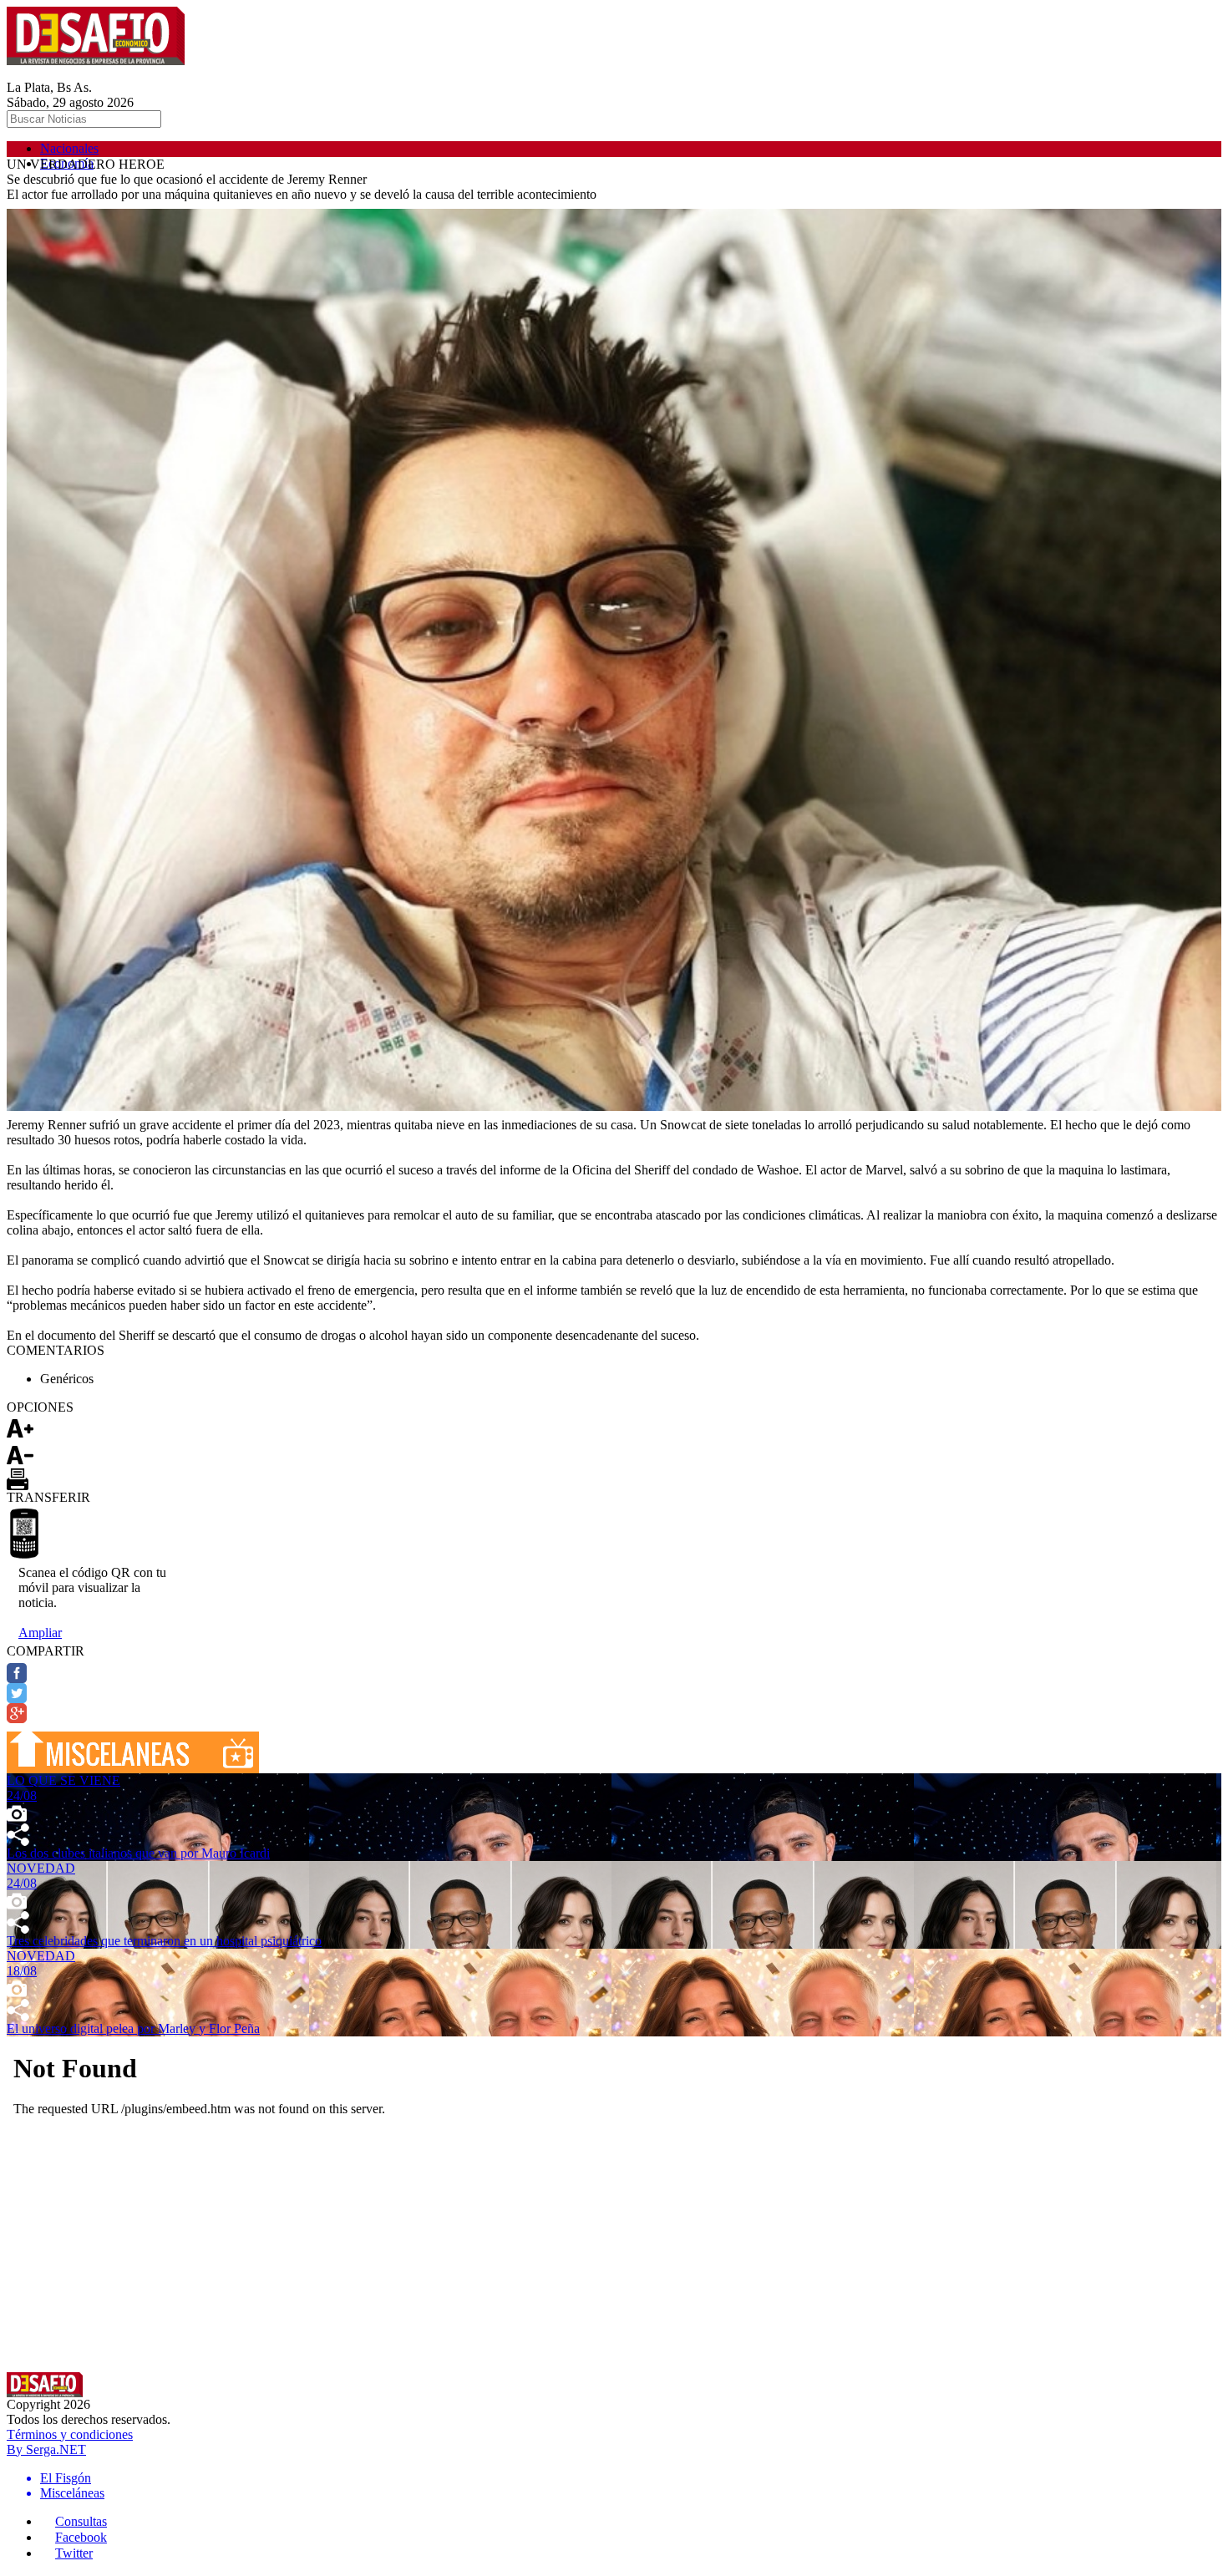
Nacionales (69, 148)
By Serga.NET (46, 2449)
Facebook (81, 2537)
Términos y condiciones (70, 2434)
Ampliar (40, 1633)
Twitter (74, 2553)
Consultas (81, 2521)
